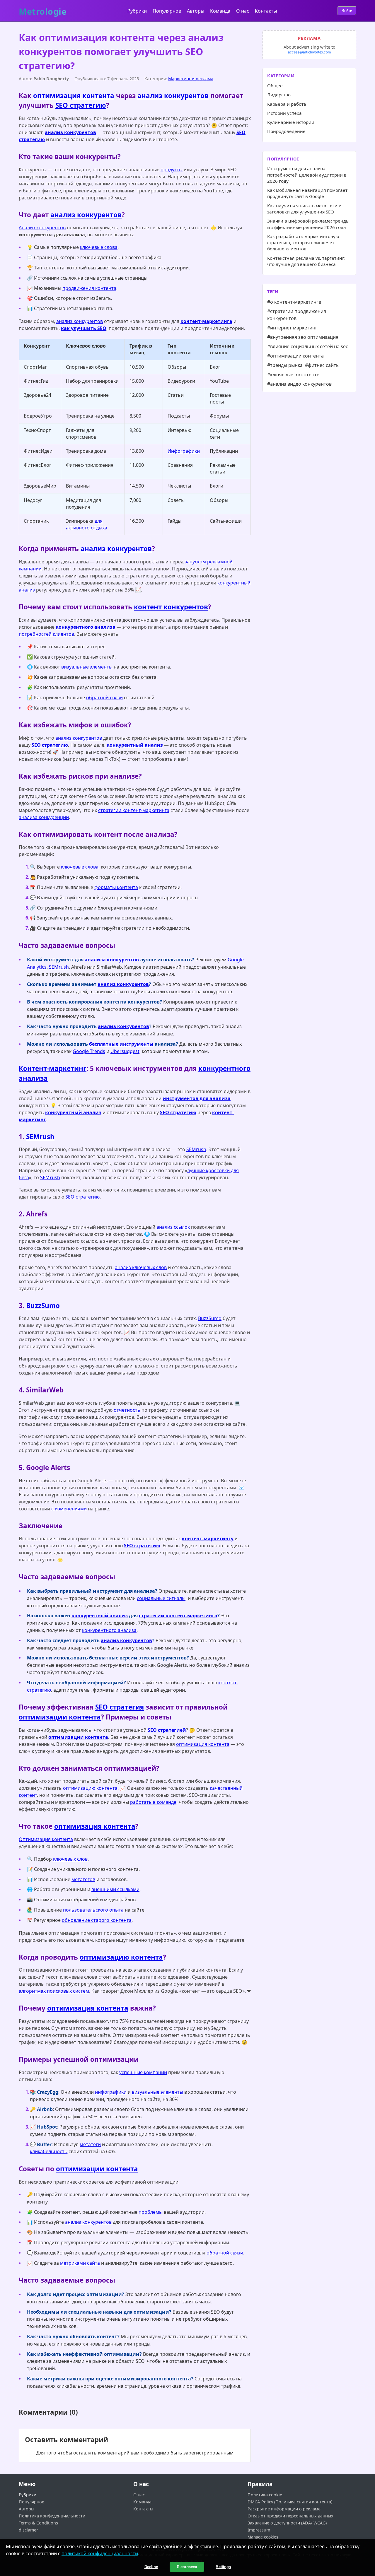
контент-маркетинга (206, 321)
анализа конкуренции (44, 817)
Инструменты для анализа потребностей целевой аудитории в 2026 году (307, 175)
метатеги (90, 2144)
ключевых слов (70, 1859)
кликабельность (49, 2151)
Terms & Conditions (38, 2523)
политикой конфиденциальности (100, 2553)
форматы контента (116, 887)
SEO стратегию (81, 105)
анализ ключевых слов (141, 1267)
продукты (172, 170)
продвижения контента (89, 288)
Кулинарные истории (291, 122)
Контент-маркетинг (53, 1068)
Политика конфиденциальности (52, 2516)
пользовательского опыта (93, 1910)
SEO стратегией (167, 1730)
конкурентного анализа (86, 627)
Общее (275, 86)
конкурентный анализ (135, 745)
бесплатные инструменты (121, 1044)
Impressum (259, 2530)
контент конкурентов (171, 607)
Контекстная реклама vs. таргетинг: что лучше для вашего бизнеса (306, 261)
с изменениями (69, 1509)
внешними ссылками (115, 1889)
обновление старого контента (97, 1920)
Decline (151, 2567)
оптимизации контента (60, 1717)
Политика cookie (265, 2495)
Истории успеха (284, 113)
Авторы (196, 11)
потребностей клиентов (46, 634)
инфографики (111, 2092)
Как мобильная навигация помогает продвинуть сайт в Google (307, 193)
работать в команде (153, 1802)
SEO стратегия (120, 1707)
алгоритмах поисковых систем (54, 1991)
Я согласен (187, 2567)
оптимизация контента (74, 96)
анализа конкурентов (112, 960)
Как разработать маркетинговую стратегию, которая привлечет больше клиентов (303, 243)
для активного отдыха (87, 524)
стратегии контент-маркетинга (134, 810)
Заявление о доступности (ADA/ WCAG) (287, 2523)
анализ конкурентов (173, 96)
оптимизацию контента (90, 1788)
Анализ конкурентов (42, 228)
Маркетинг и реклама (191, 79)
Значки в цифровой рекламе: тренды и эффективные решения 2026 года (308, 224)
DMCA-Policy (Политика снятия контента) (290, 2502)
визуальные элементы (87, 667)
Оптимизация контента (46, 1839)
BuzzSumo (43, 1306)
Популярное (167, 11)
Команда (220, 11)
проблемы (151, 2212)
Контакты (266, 11)
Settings (223, 2567)
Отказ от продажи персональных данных (290, 2516)
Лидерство (279, 95)
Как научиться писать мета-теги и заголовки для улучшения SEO (304, 209)
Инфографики (184, 451)
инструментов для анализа (197, 1098)
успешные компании (143, 2072)
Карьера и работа (287, 104)
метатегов (83, 1879)
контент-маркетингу (208, 1539)
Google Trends (89, 1051)
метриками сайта (80, 2263)
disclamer (28, 2530)
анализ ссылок (173, 1227)
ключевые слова (99, 247)
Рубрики (137, 11)
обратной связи (104, 698)
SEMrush (59, 967)
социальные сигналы (161, 1598)
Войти (347, 11)
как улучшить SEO (84, 328)
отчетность (127, 1410)
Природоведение (286, 131)
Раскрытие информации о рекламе (284, 2509)
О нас (243, 11)
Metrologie (43, 10)
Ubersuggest (125, 1051)
